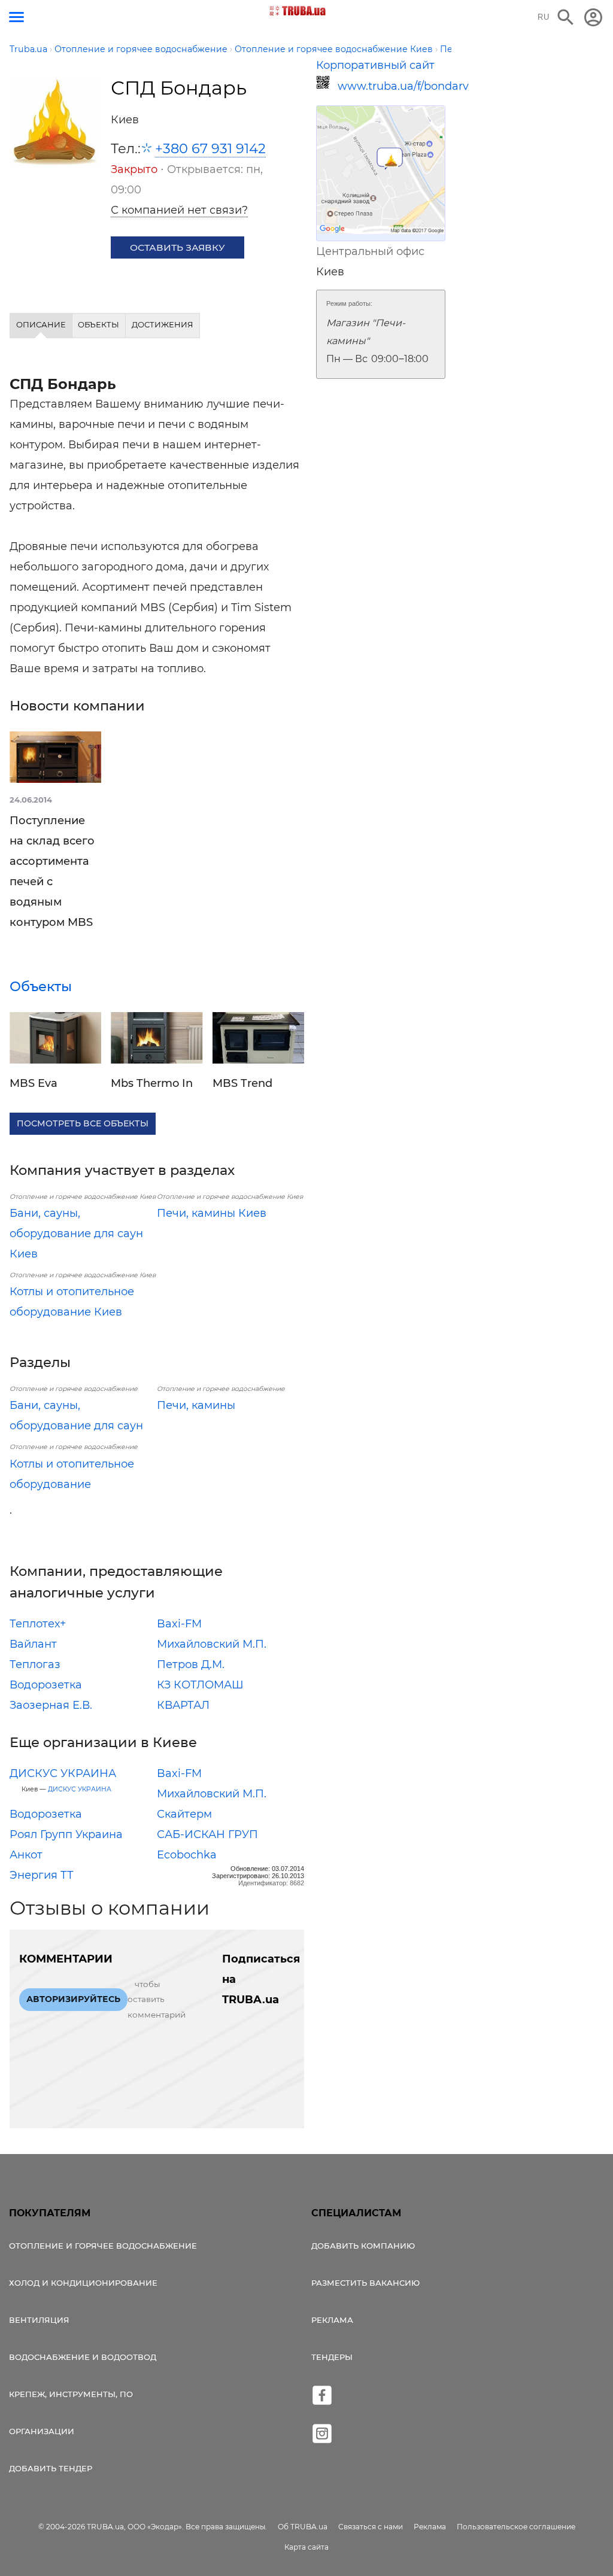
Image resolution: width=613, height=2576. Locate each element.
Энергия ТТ (42, 1875)
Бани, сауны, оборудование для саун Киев (76, 1234)
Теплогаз (35, 1664)
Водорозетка (46, 1685)
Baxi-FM (179, 1624)
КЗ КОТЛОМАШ (200, 1685)
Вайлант (33, 1644)
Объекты (41, 986)
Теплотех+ (38, 1624)
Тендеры (332, 2357)
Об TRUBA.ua (303, 2527)
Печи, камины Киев (212, 1213)
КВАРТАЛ (183, 1705)
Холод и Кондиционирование (83, 2283)
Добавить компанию (363, 2246)
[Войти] (593, 17)
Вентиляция (39, 2320)
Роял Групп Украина (66, 1834)
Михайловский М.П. (212, 1644)
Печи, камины (196, 1405)
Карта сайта (306, 2547)
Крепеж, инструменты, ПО (71, 2394)
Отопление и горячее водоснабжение (103, 2246)
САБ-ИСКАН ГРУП (207, 1834)
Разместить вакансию (365, 2283)
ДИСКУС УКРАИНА (63, 1773)
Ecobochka (187, 1855)
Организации (42, 2431)
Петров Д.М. (191, 1664)
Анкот (26, 1855)
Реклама (332, 2320)
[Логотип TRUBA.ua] (298, 11)
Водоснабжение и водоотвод (83, 2357)
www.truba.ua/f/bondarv (392, 86)
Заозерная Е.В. (51, 1705)
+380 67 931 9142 (210, 148)
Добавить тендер (51, 2468)
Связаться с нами (371, 2527)
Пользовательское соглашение (516, 2527)
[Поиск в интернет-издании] (566, 17)
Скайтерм (184, 1814)
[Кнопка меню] (16, 17)
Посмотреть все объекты (83, 1123)
